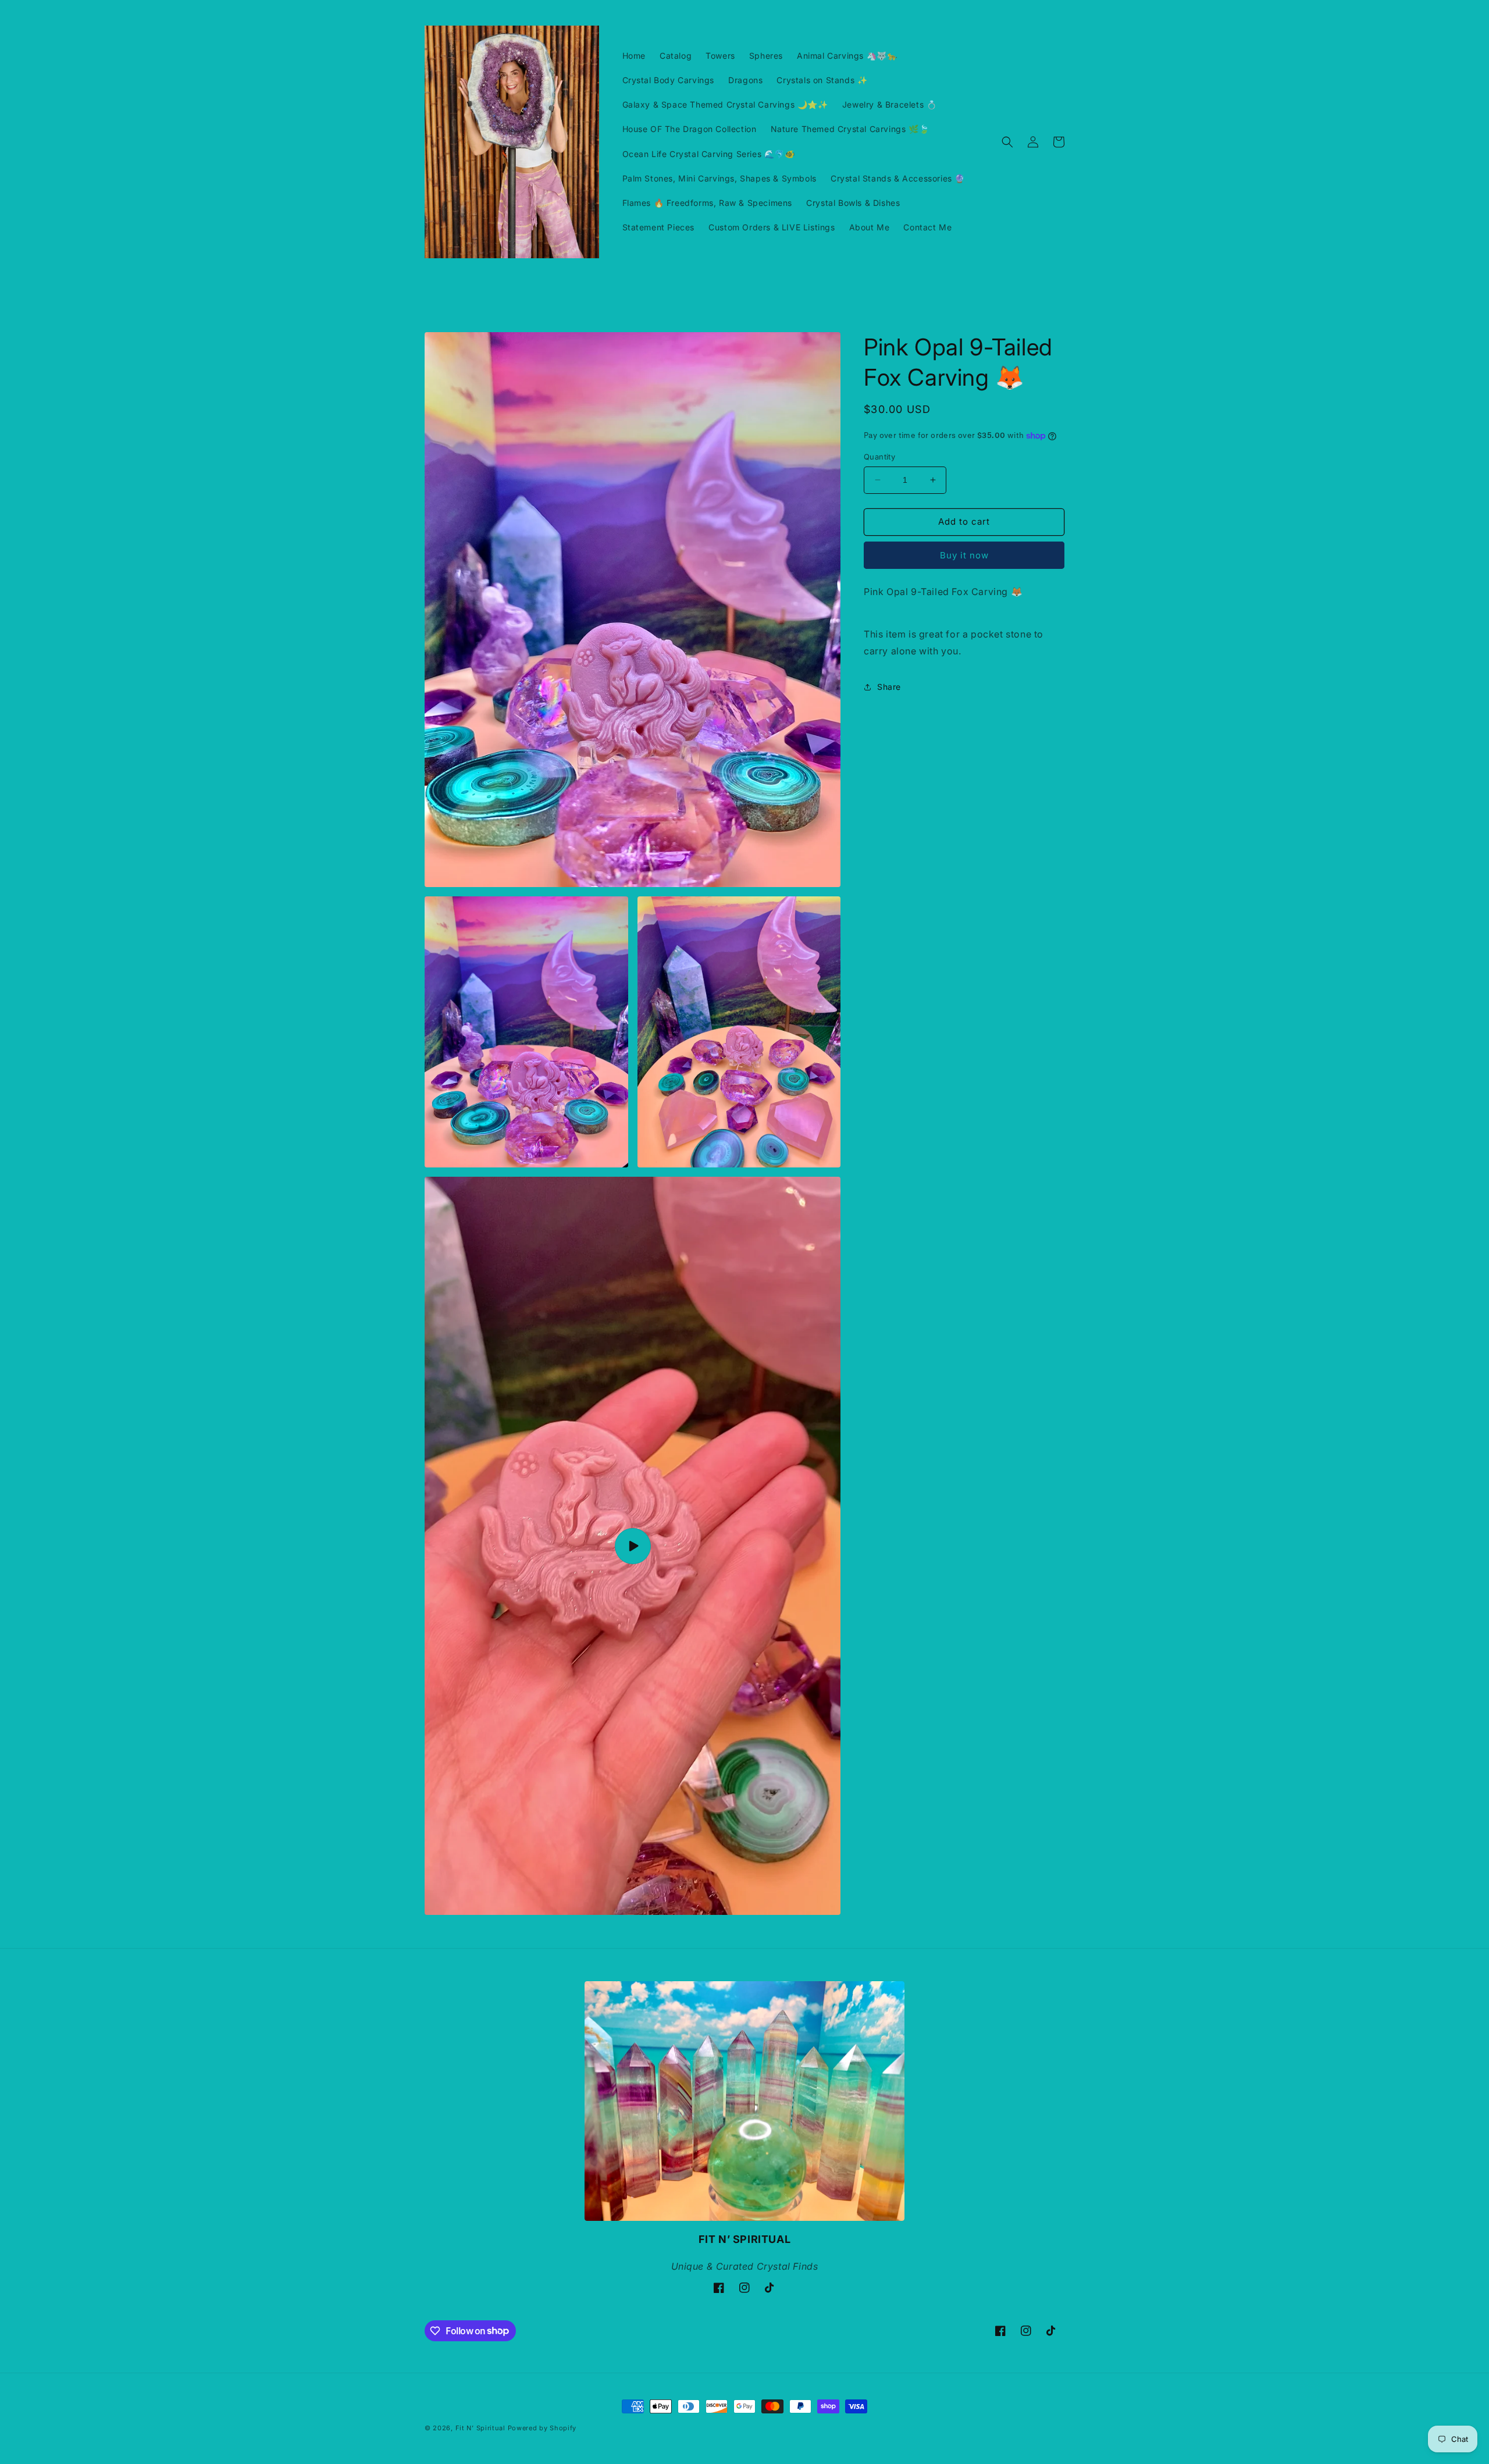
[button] (1007, 142)
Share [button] (889, 687)
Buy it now (964, 555)
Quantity (879, 457)
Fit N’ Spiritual (480, 2428)
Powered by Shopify (542, 2428)
